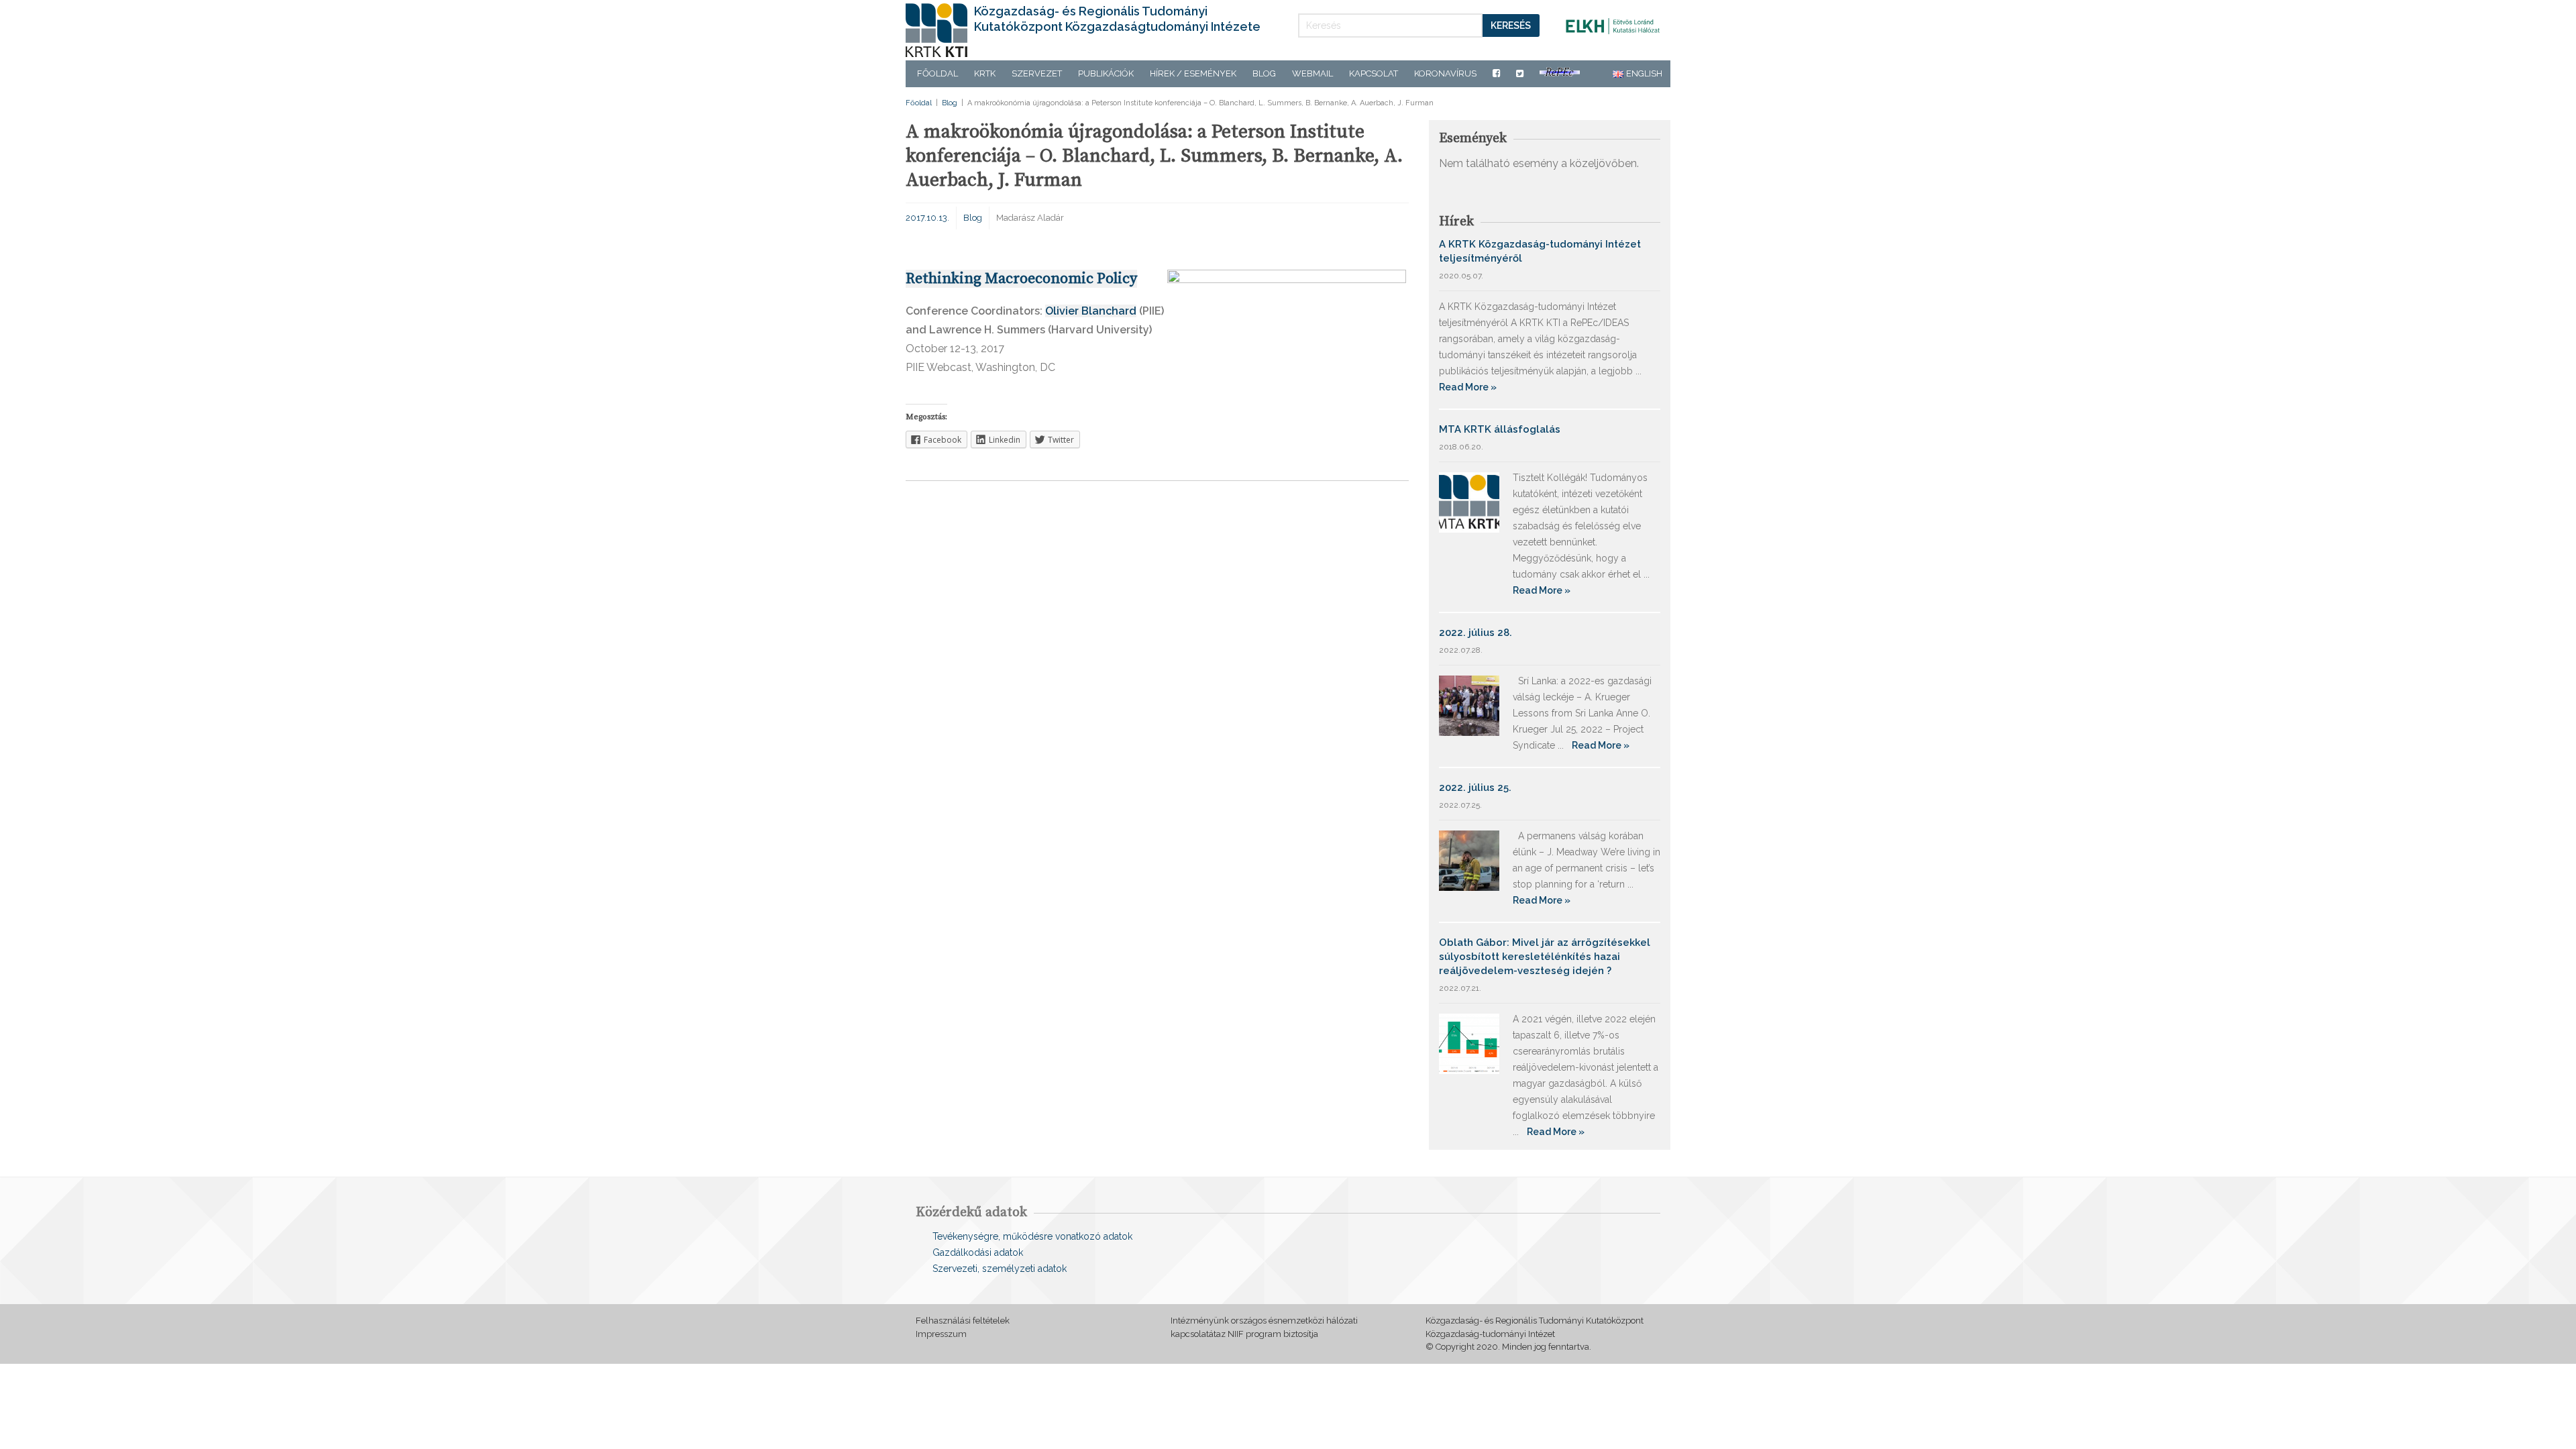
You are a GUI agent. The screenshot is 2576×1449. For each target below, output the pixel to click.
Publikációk (1106, 73)
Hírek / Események (1193, 73)
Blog (1264, 73)
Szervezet (1037, 73)
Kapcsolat (1374, 73)
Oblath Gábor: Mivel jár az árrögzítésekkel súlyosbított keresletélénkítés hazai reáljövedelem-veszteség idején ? (1545, 957)
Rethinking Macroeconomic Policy (1021, 279)
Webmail (1312, 73)
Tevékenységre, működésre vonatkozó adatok (1032, 1236)
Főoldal (937, 73)
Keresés (1511, 25)
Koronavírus (1445, 73)
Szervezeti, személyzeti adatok (1000, 1269)
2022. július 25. (1475, 788)
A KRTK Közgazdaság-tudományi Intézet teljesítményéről (1540, 251)
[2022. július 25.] (1469, 860)
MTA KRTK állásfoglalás (1500, 429)
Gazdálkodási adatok (978, 1252)
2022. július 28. (1475, 633)
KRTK (985, 73)
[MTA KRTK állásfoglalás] (1469, 501)
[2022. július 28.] (1469, 705)
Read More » (1468, 387)
